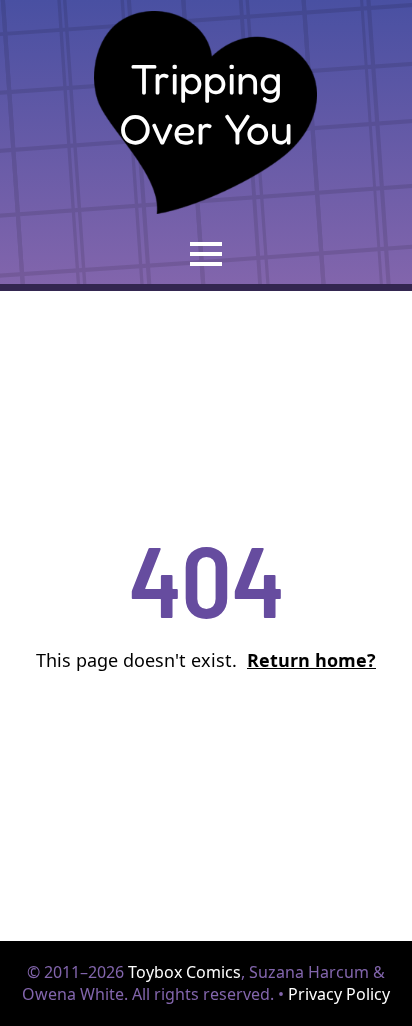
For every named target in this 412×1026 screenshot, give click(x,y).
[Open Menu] (206, 254)
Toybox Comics (184, 972)
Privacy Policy (339, 994)
